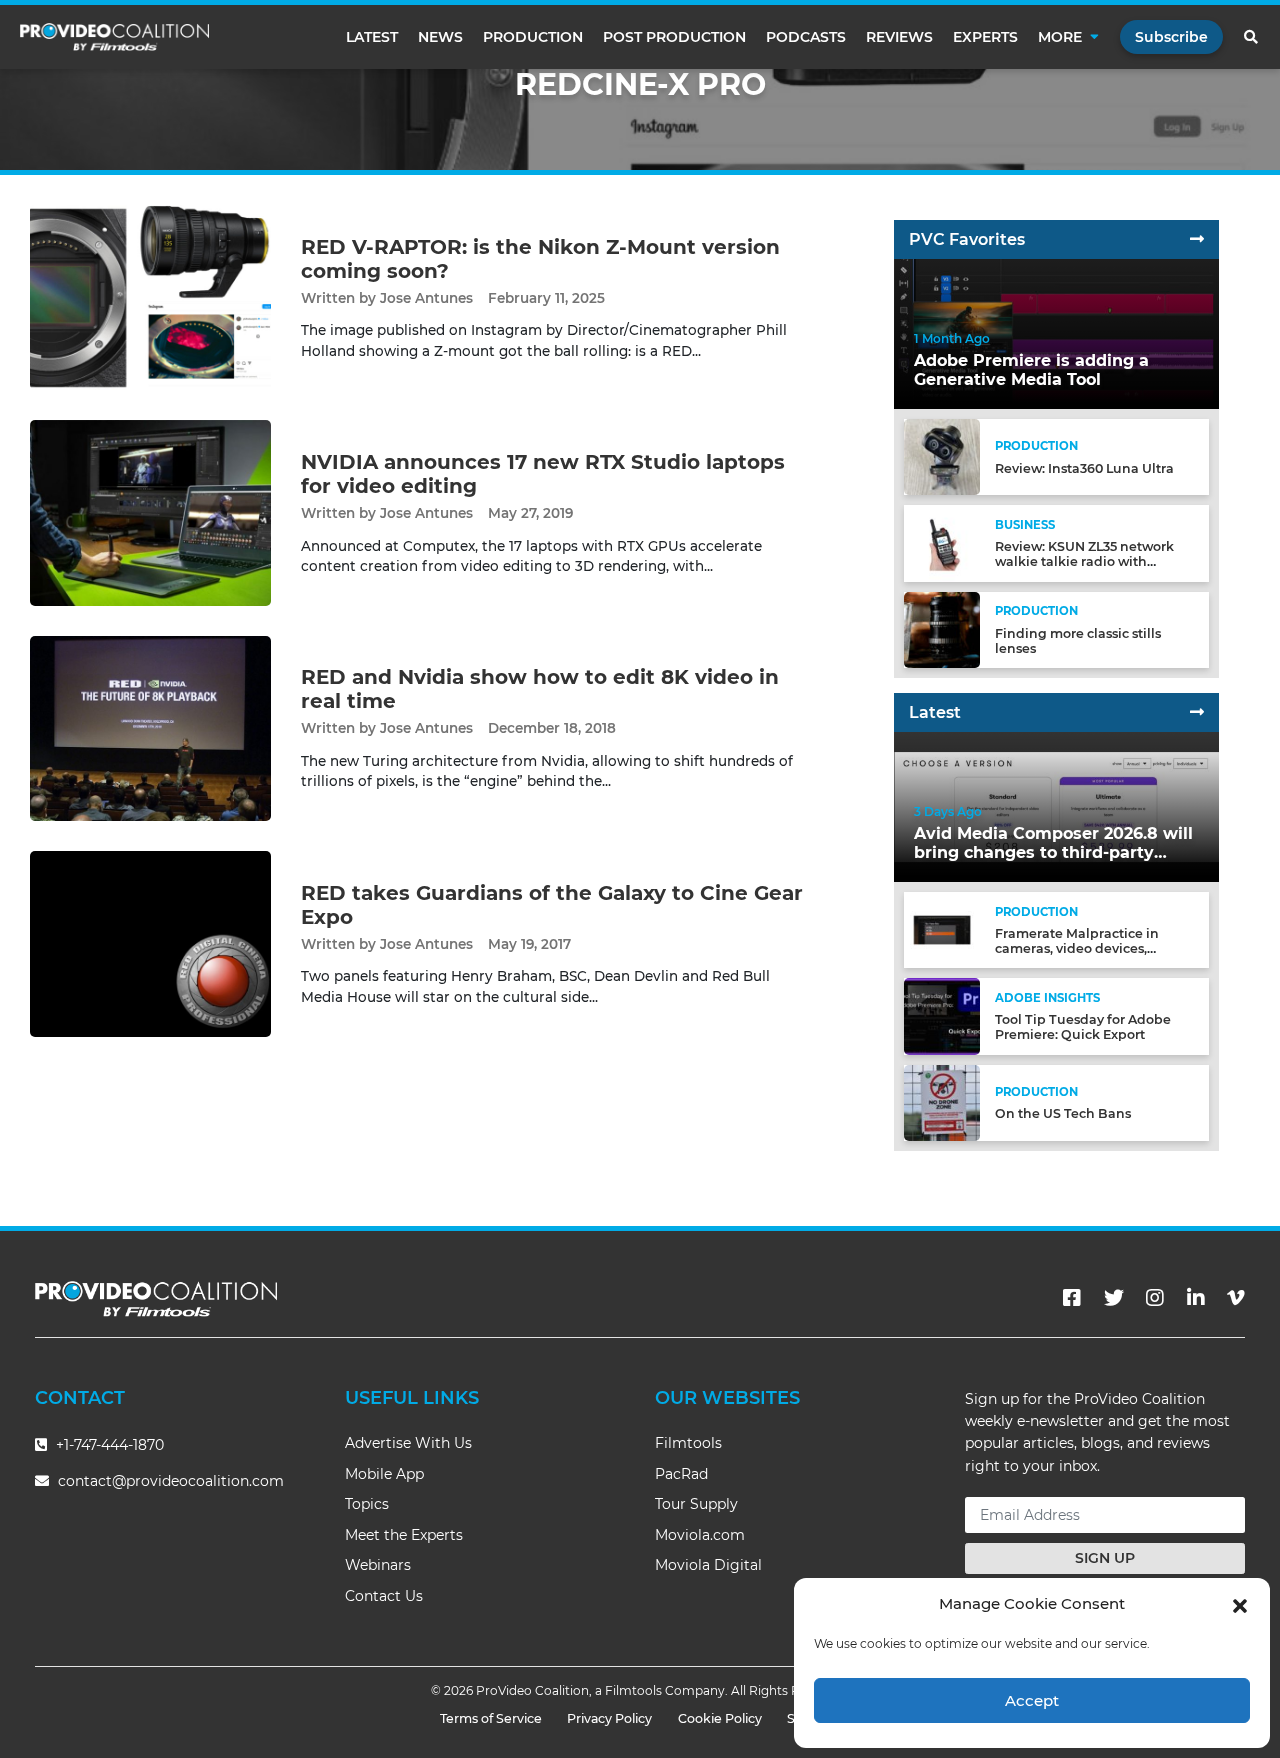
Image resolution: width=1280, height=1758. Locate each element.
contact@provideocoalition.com (171, 1481)
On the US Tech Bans (1063, 1113)
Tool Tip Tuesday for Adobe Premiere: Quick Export (1083, 1027)
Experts (985, 37)
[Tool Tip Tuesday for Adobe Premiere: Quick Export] (942, 1015)
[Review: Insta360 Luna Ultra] (942, 456)
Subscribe (1171, 37)
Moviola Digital (708, 1565)
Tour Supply (696, 1504)
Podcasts (806, 37)
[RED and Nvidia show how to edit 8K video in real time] (150, 727)
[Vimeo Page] (1236, 1298)
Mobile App (384, 1474)
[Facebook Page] (1072, 1298)
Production (533, 37)
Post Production (674, 37)
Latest (372, 37)
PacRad (681, 1474)
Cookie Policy (720, 1718)
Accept (1032, 1700)
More (1060, 37)
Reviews (899, 37)
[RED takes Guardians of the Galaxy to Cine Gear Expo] (150, 942)
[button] (1240, 1604)
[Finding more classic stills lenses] (942, 628)
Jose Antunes (426, 298)
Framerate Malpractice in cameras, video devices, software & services (1077, 948)
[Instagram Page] (1155, 1298)
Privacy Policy (609, 1718)
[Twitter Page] (1114, 1298)
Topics (367, 1504)
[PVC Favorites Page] (1197, 239)
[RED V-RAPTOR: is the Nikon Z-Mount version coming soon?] (150, 296)
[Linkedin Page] (1196, 1298)
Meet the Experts (404, 1535)
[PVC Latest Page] (1197, 712)
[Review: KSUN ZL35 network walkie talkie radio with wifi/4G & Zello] (942, 542)
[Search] (1252, 37)
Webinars (378, 1565)
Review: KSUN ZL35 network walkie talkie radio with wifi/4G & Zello (1084, 561)
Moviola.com (700, 1535)
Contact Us (384, 1596)
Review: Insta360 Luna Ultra (1084, 468)
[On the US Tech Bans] (942, 1101)
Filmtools (688, 1443)
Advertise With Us (408, 1443)
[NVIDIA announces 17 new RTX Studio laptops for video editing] (150, 512)
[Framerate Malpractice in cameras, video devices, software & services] (942, 929)
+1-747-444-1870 (108, 1445)
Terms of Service (491, 1718)
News (440, 37)
